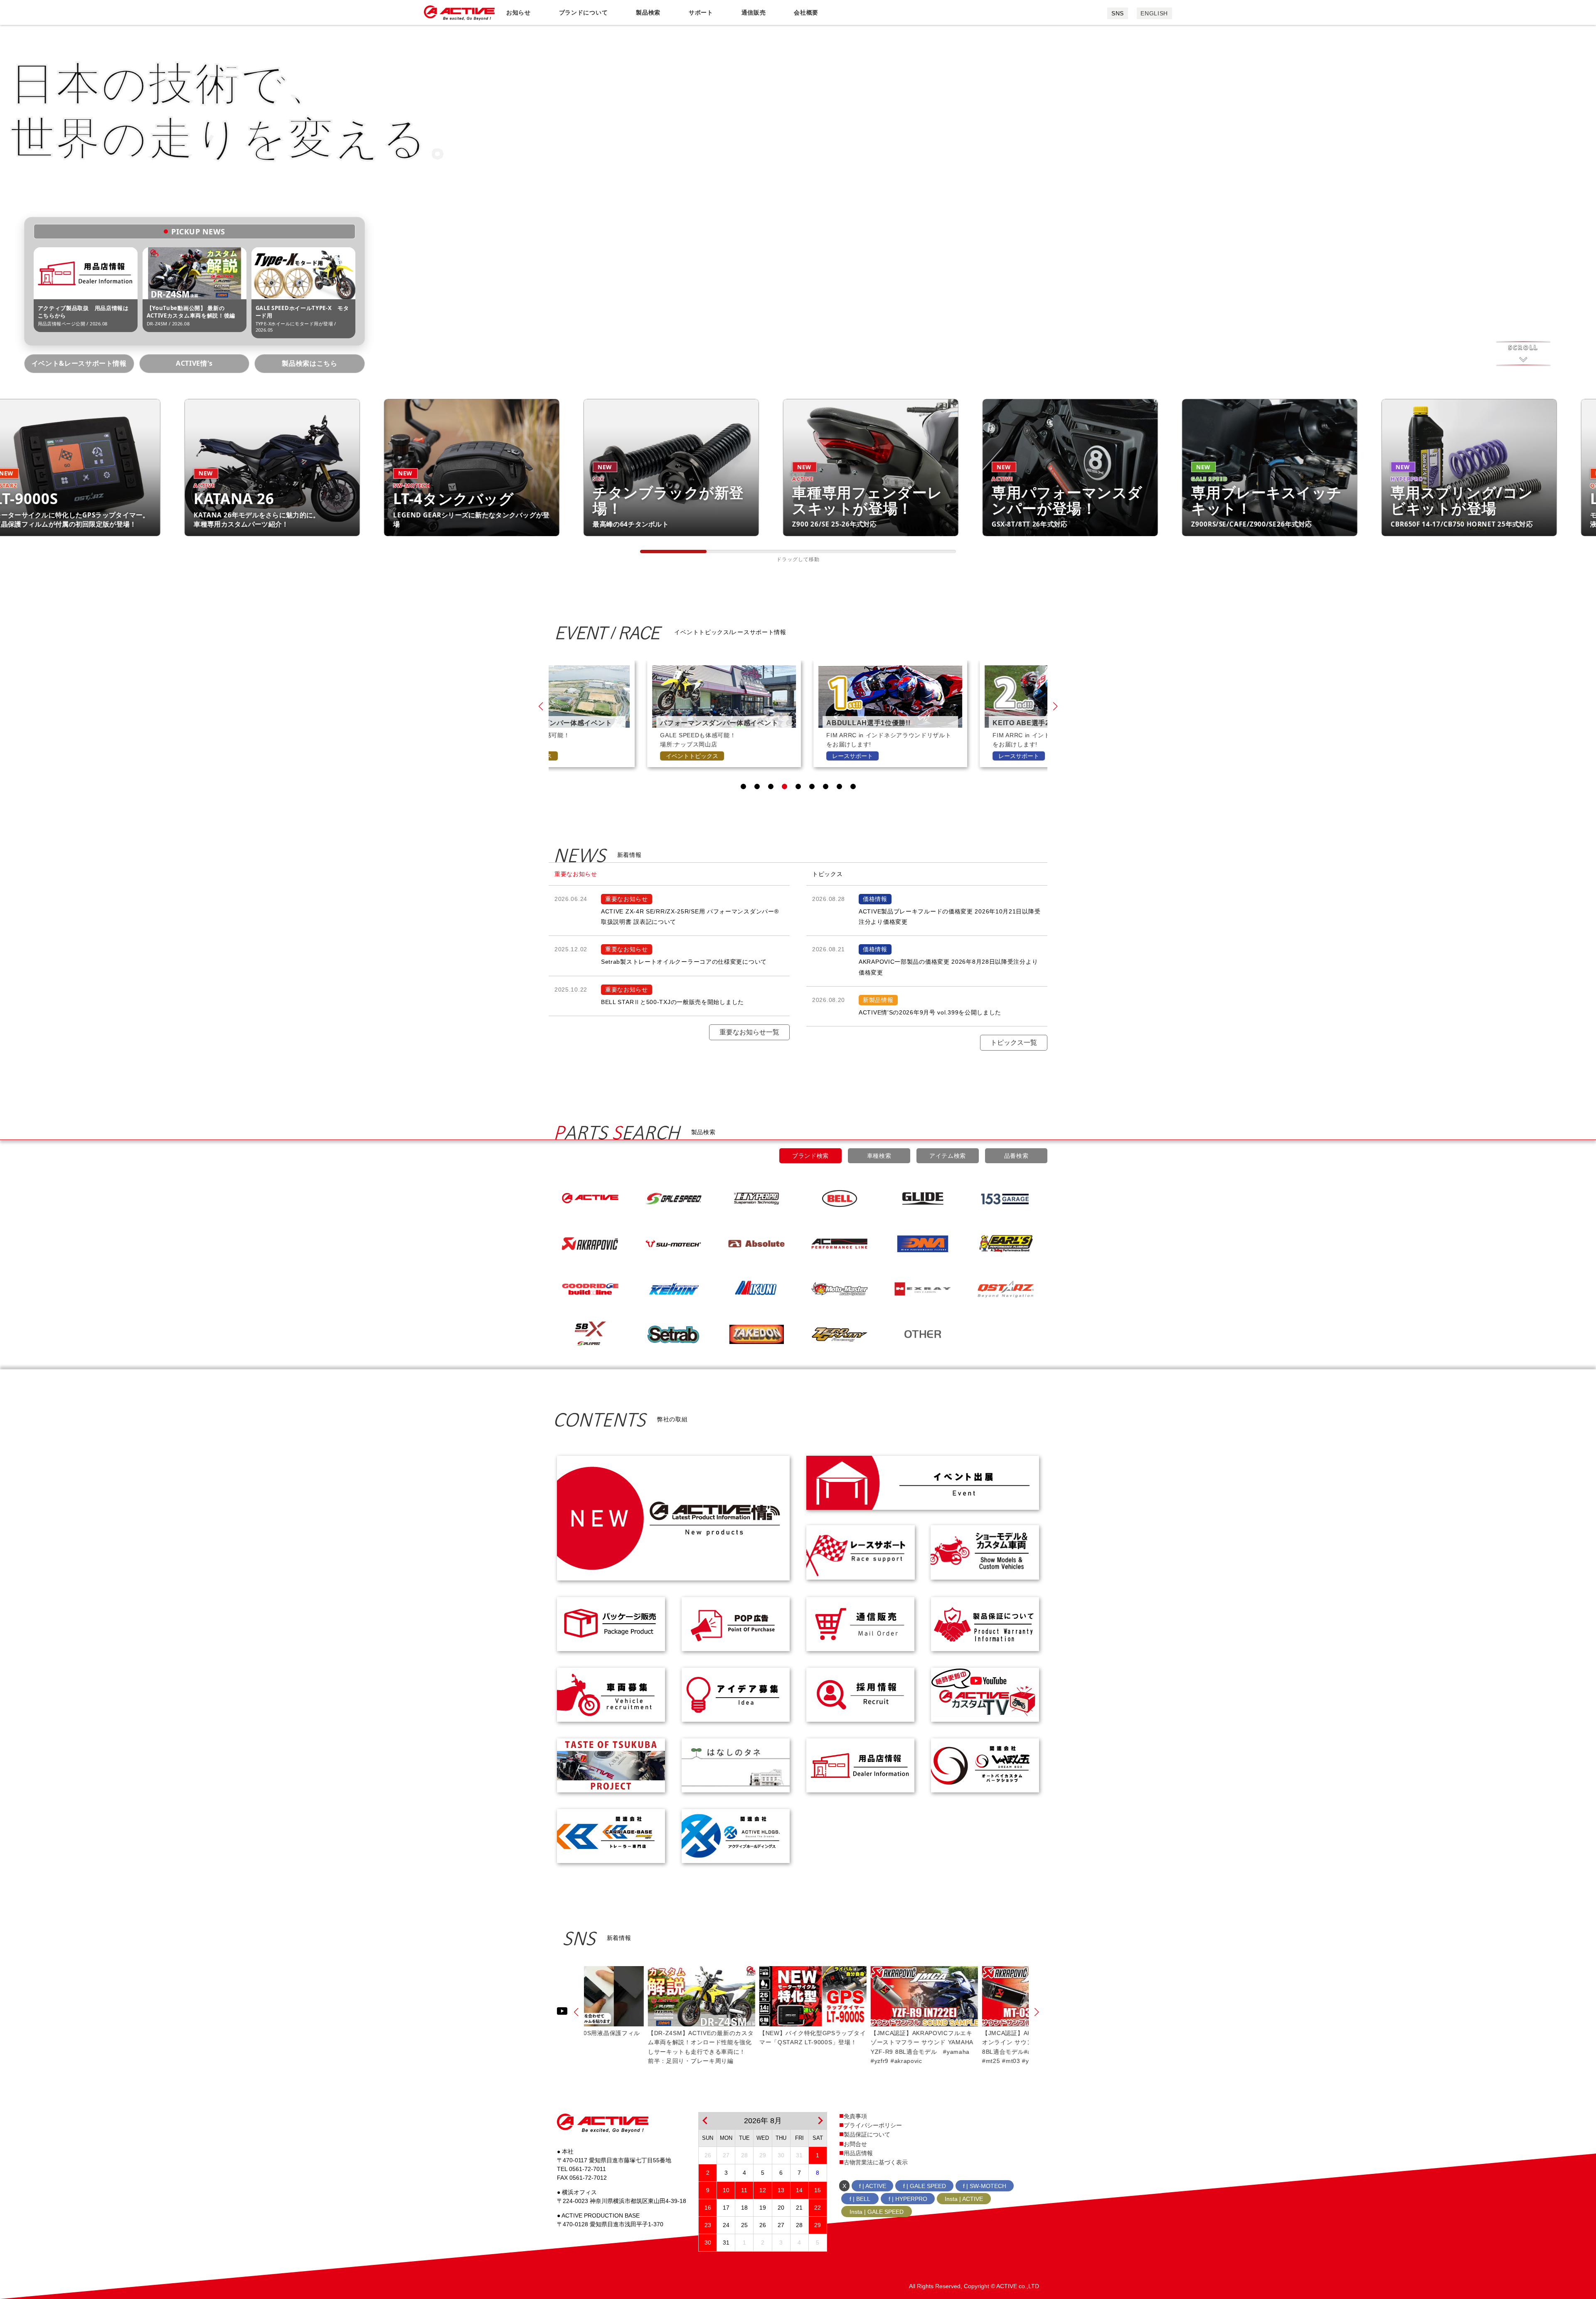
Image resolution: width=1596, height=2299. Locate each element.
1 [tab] (743, 786)
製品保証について (867, 2134)
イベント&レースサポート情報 (79, 363)
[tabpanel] (660, 714)
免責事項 (855, 2116)
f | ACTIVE (873, 2186)
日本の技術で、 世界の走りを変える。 (242, 109)
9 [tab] (853, 786)
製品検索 (648, 12)
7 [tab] (826, 786)
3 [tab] (771, 786)
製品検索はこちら (309, 363)
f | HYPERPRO (908, 2199)
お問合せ (855, 2144)
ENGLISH (1154, 13)
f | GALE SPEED (925, 2186)
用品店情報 (858, 2153)
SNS (1118, 13)
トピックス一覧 (1014, 1042)
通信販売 (754, 12)
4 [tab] (784, 786)
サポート (701, 12)
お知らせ (518, 12)
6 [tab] (812, 786)
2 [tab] (757, 786)
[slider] (673, 551)
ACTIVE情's (194, 363)
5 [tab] (798, 786)
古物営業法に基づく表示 (876, 2162)
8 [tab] (839, 786)
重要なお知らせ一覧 (749, 1032)
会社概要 (806, 12)
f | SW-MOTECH (985, 2186)
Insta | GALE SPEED (877, 2212)
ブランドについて (584, 12)
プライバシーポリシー (873, 2125)
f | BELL (860, 2199)
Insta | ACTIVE (964, 2199)
